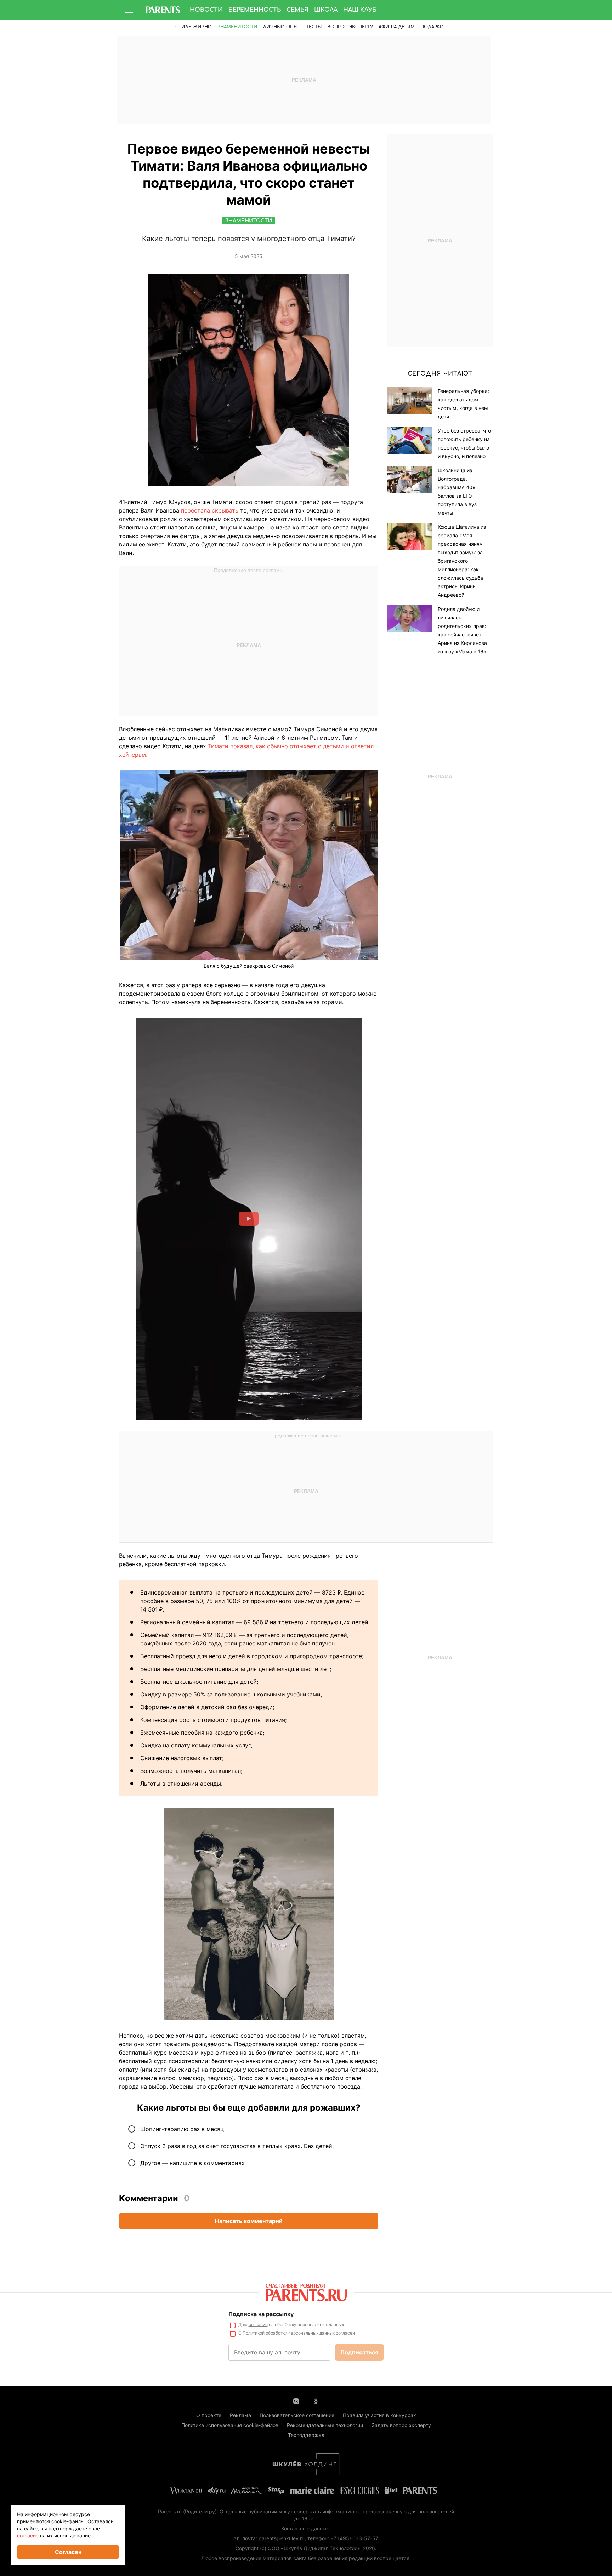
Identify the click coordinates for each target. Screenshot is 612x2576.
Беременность (255, 10)
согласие (258, 2325)
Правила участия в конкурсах (379, 2415)
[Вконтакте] (296, 2400)
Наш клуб (360, 10)
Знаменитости (237, 27)
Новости (206, 10)
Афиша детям (397, 27)
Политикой (254, 2333)
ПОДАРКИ (432, 27)
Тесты (314, 27)
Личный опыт (282, 27)
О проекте (209, 2415)
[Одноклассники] (316, 2400)
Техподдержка (306, 2435)
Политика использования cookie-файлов (230, 2425)
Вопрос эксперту (350, 27)
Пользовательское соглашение (297, 2415)
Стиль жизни (194, 27)
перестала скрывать (211, 510)
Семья (297, 10)
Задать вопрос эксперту (401, 2425)
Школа (326, 10)
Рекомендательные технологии (325, 2425)
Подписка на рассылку (261, 2314)
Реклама (240, 2415)
